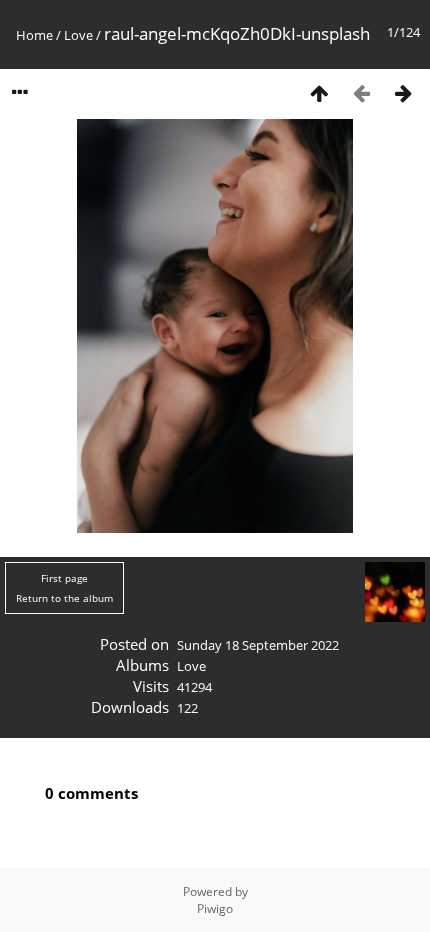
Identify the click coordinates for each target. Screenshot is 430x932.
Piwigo (215, 908)
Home (34, 35)
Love (78, 35)
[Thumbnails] (319, 92)
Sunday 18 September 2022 (258, 645)
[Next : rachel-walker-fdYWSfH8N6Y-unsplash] (403, 92)
